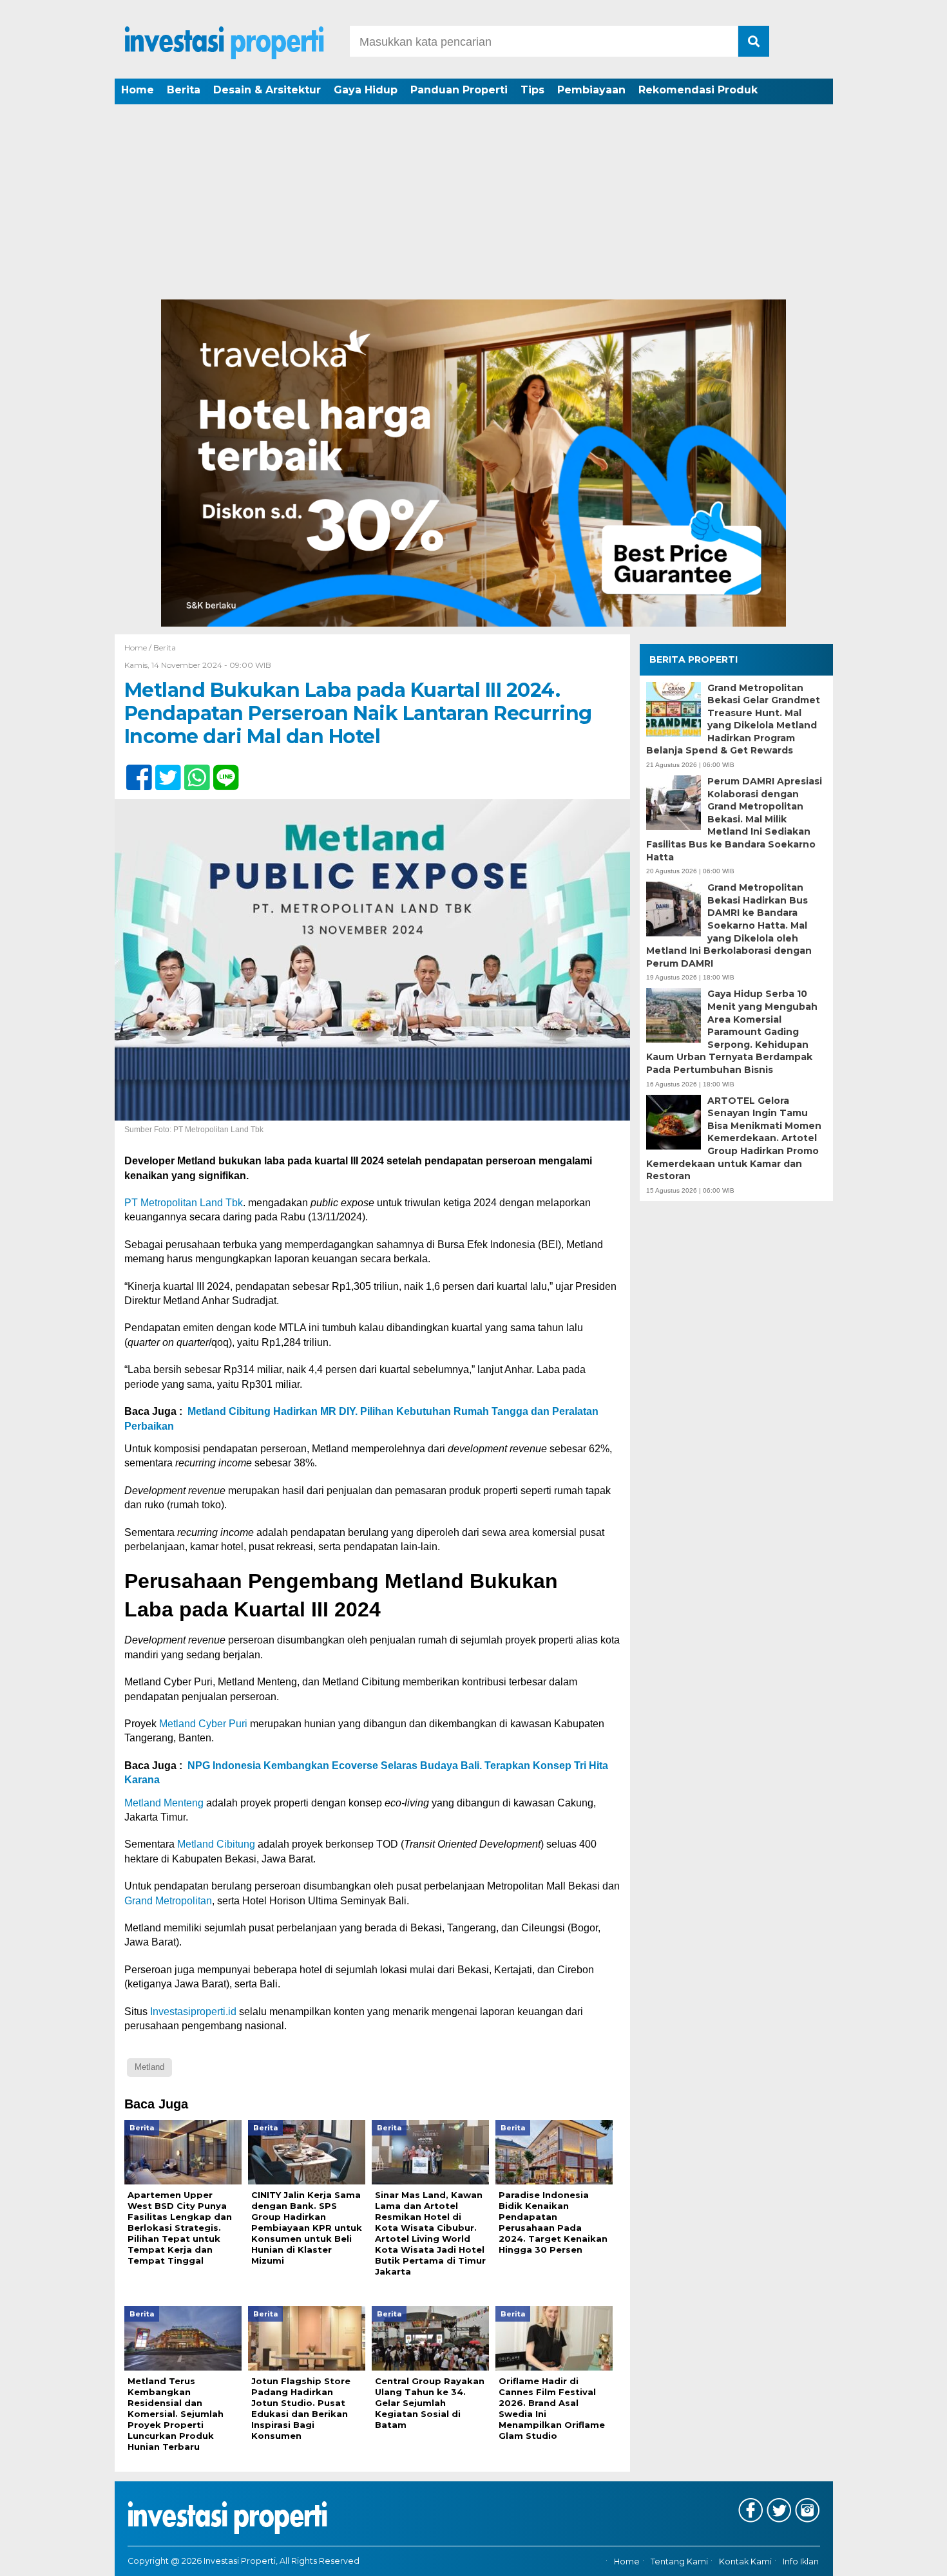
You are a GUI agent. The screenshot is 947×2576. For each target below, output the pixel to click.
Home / (139, 648)
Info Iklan (801, 2562)
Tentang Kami (679, 2562)
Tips (532, 90)
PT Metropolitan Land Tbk (184, 1203)
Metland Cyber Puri (203, 1724)
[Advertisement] (473, 203)
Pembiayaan (591, 90)
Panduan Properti (459, 90)
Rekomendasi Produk (698, 90)
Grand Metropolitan (168, 1901)
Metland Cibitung (216, 1844)
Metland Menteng (164, 1803)
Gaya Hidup (366, 90)
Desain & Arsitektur (267, 90)
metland (149, 2067)
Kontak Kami (745, 2562)
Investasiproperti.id (193, 2012)
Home (138, 90)
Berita (184, 90)
